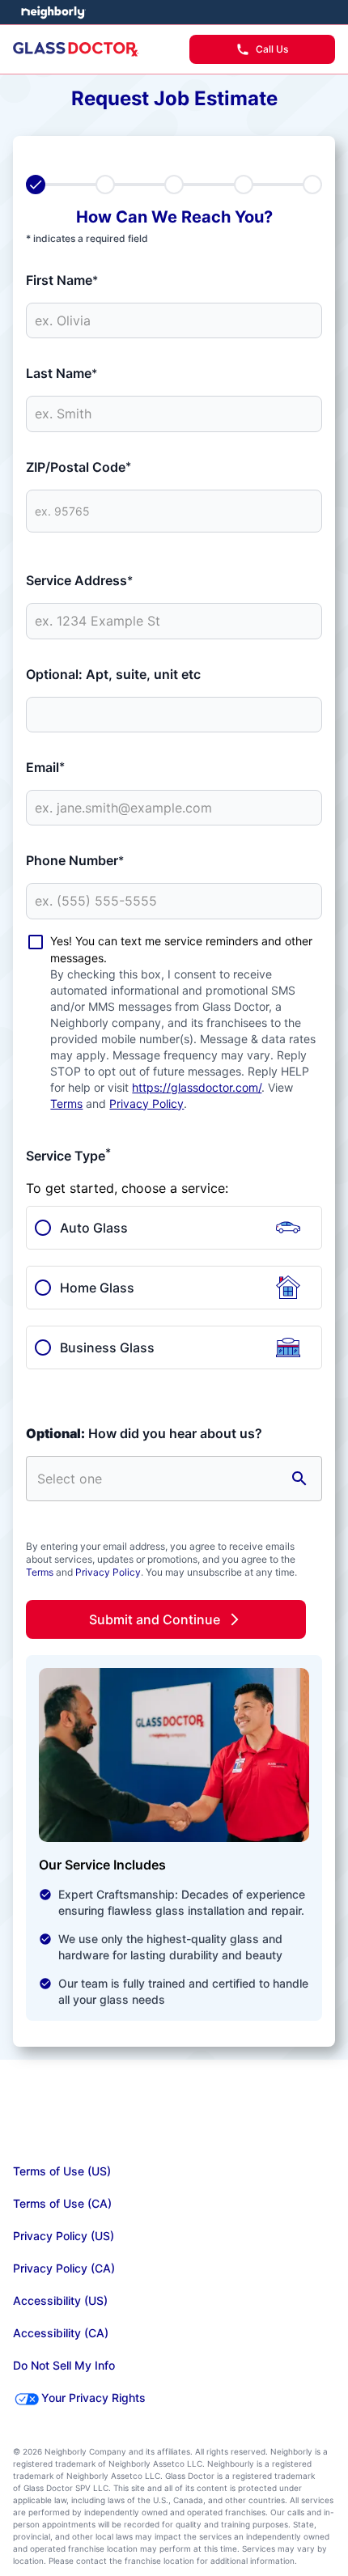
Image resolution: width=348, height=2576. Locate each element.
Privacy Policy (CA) (64, 2268)
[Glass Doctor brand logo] (76, 49)
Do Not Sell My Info (64, 2365)
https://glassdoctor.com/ (197, 1087)
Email (45, 767)
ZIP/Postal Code (79, 467)
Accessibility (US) (60, 2300)
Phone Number (75, 860)
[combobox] (158, 1479)
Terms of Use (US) (62, 2171)
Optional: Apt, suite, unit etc (113, 674)
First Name (62, 280)
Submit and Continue (155, 1619)
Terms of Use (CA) (62, 2203)
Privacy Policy (146, 1103)
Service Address (79, 580)
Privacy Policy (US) (64, 2236)
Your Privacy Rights (93, 2398)
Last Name (62, 373)
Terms (66, 1103)
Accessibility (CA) (61, 2333)
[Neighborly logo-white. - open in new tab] (53, 12)
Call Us (272, 49)
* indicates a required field (87, 238)
